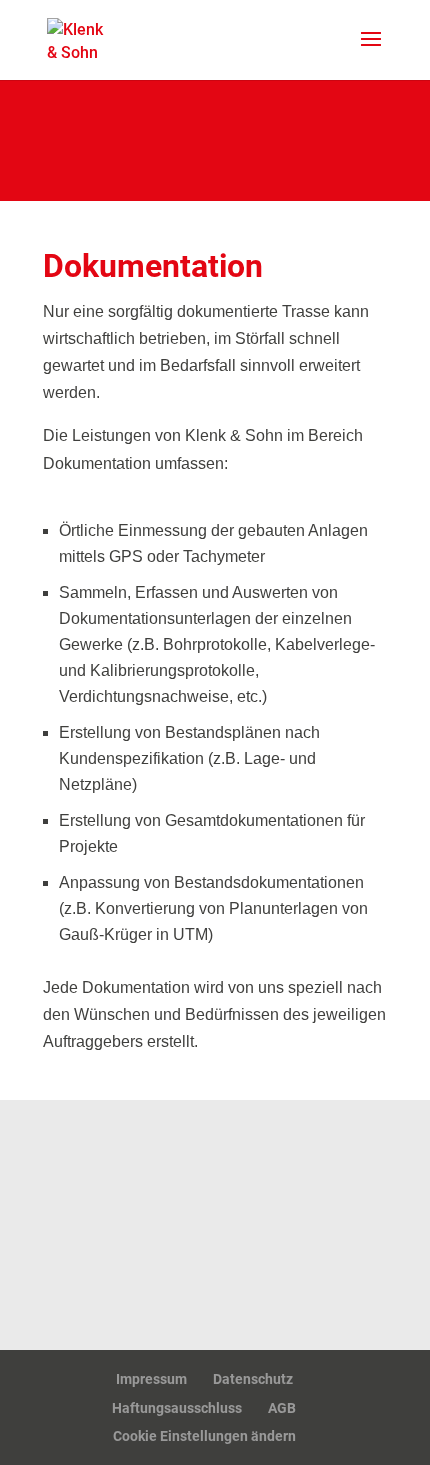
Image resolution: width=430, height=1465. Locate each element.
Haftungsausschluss (177, 1408)
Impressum (151, 1379)
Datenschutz (253, 1379)
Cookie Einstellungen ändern (204, 1436)
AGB (282, 1408)
